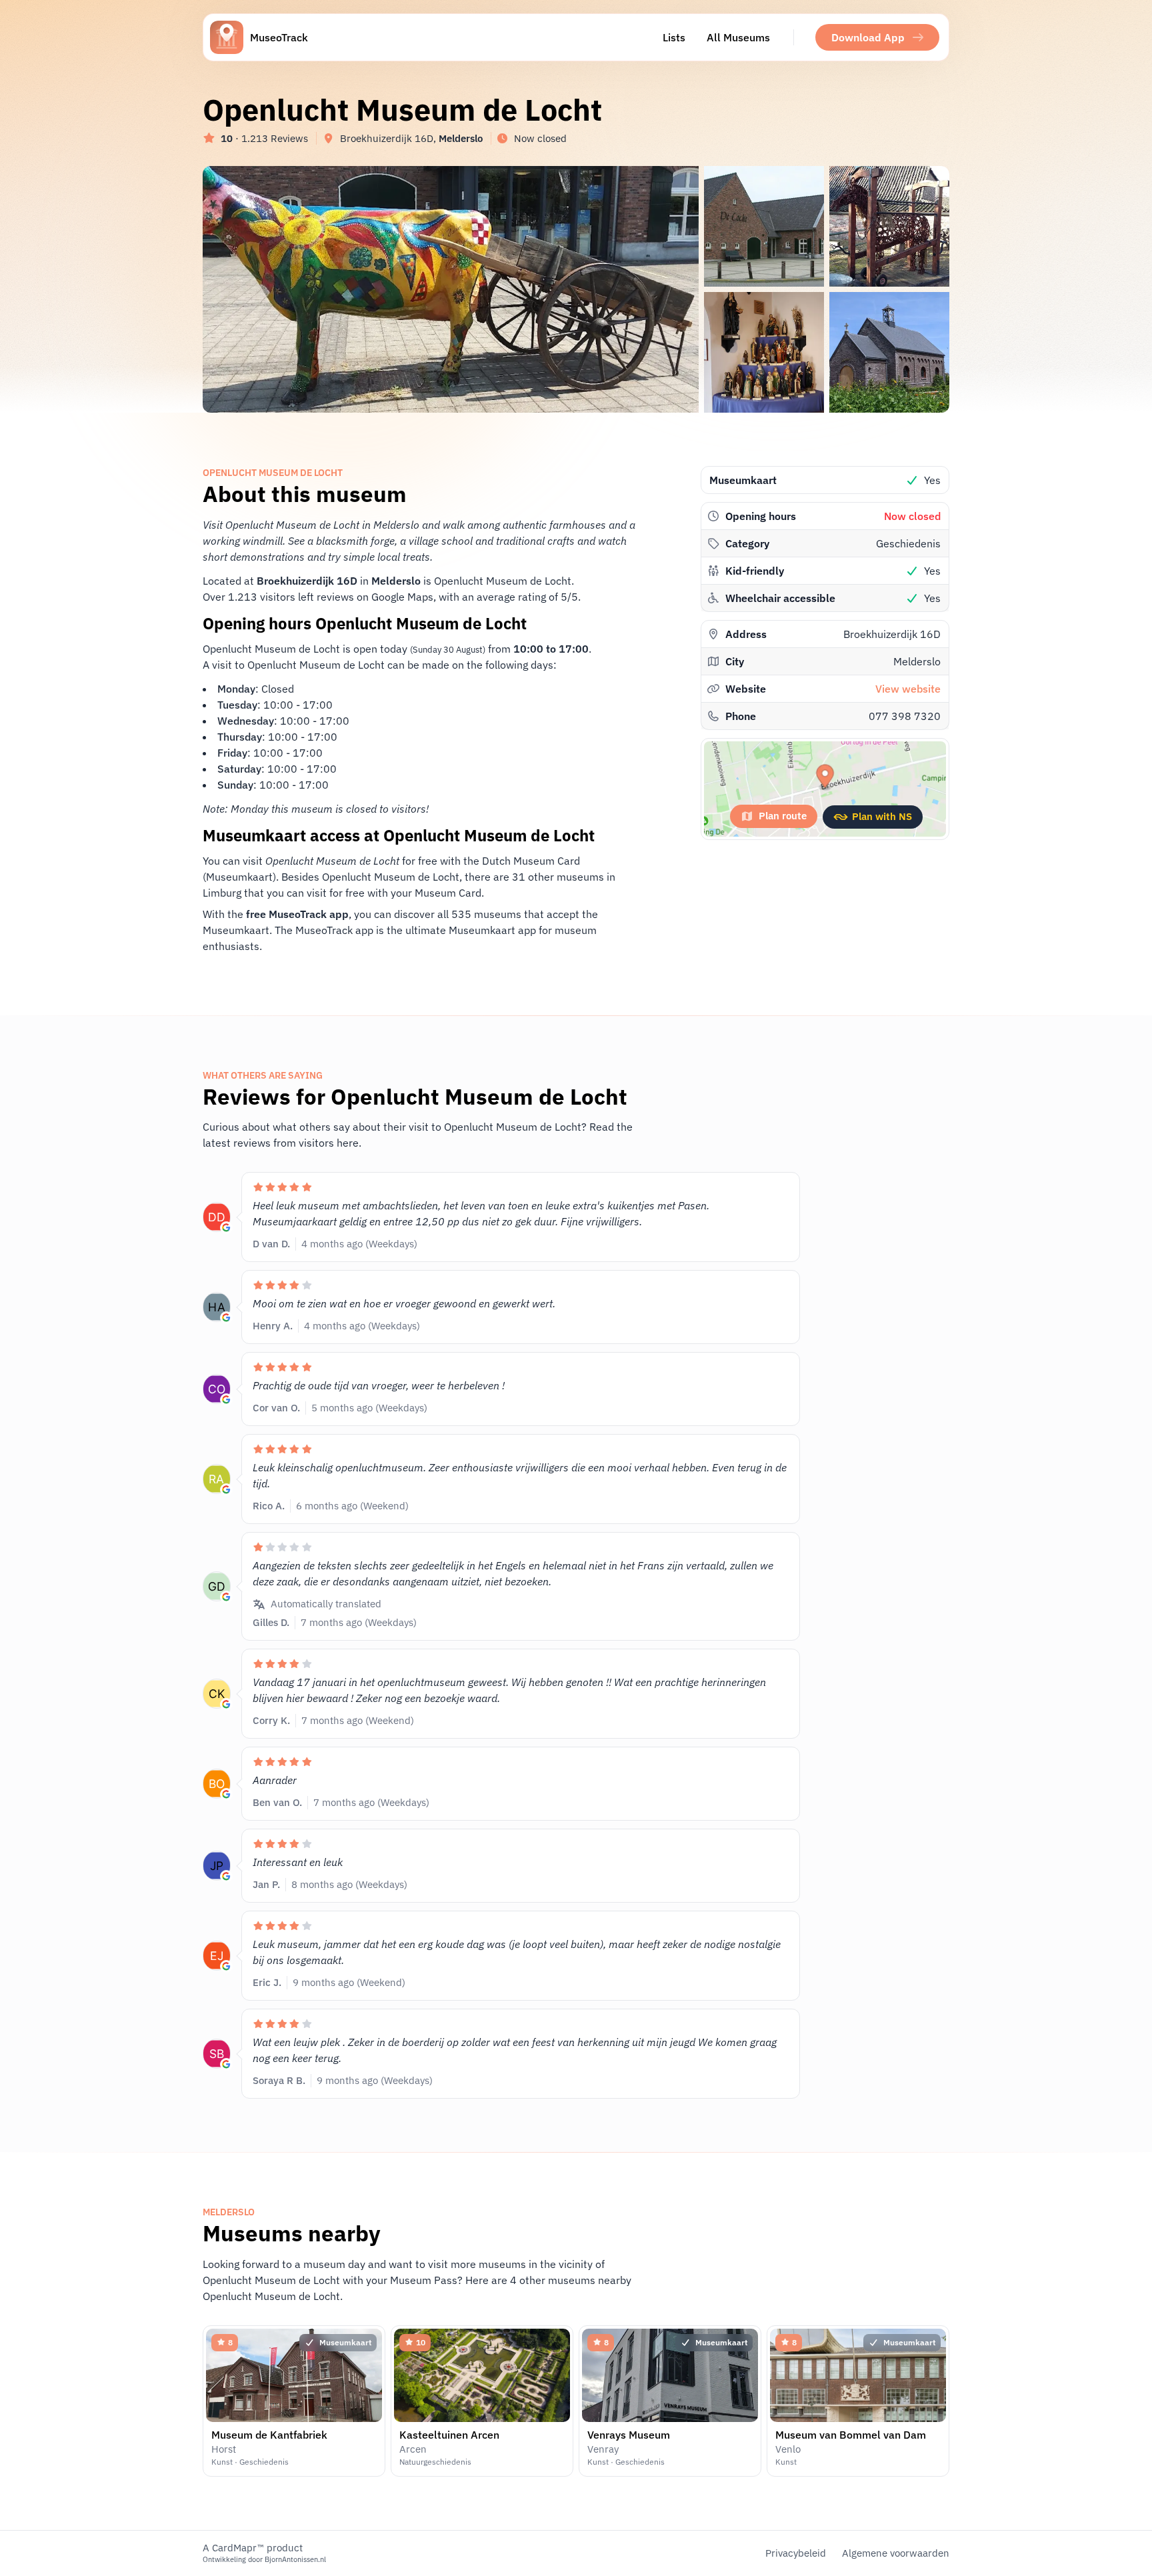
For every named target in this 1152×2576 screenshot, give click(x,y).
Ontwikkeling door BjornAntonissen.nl (264, 2559)
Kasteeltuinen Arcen (449, 2435)
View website (908, 689)
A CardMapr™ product (253, 2548)
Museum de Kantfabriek (269, 2435)
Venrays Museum (629, 2435)
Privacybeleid (796, 2553)
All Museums (738, 37)
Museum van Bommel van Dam (851, 2435)
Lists (674, 37)
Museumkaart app (492, 930)
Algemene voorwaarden (896, 2553)
